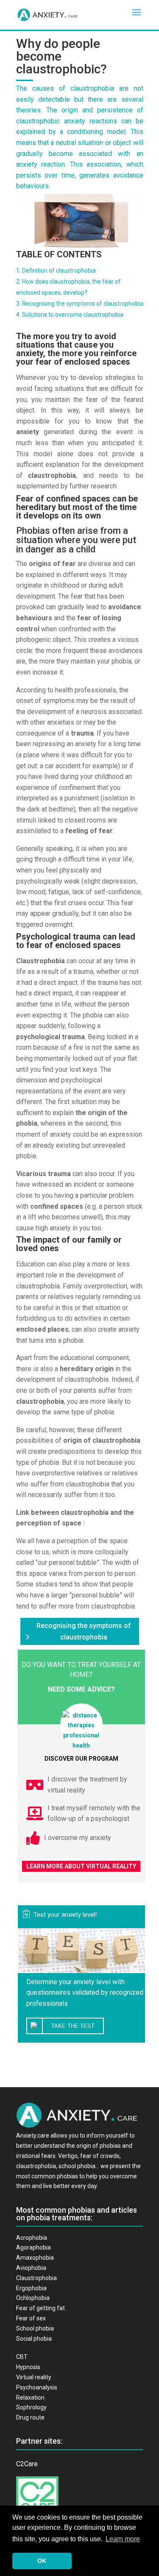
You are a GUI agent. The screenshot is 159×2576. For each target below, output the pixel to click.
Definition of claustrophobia (59, 270)
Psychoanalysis (37, 2387)
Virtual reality (34, 2377)
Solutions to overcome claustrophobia (73, 315)
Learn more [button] (123, 2539)
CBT (22, 2357)
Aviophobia (31, 2268)
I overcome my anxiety (78, 1838)
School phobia (35, 2328)
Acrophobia (32, 2238)
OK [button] (42, 2561)
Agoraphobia (33, 2247)
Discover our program (81, 1759)
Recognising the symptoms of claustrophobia (83, 304)
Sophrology (31, 2407)
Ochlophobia (33, 2298)
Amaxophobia (35, 2258)
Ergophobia (31, 2288)
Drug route (30, 2417)
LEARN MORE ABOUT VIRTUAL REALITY (81, 1866)
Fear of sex (31, 2318)
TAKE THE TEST (73, 2026)
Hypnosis (28, 2367)
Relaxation (30, 2398)
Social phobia (34, 2339)
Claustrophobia (36, 2278)
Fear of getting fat (40, 2308)
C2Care (27, 2464)
